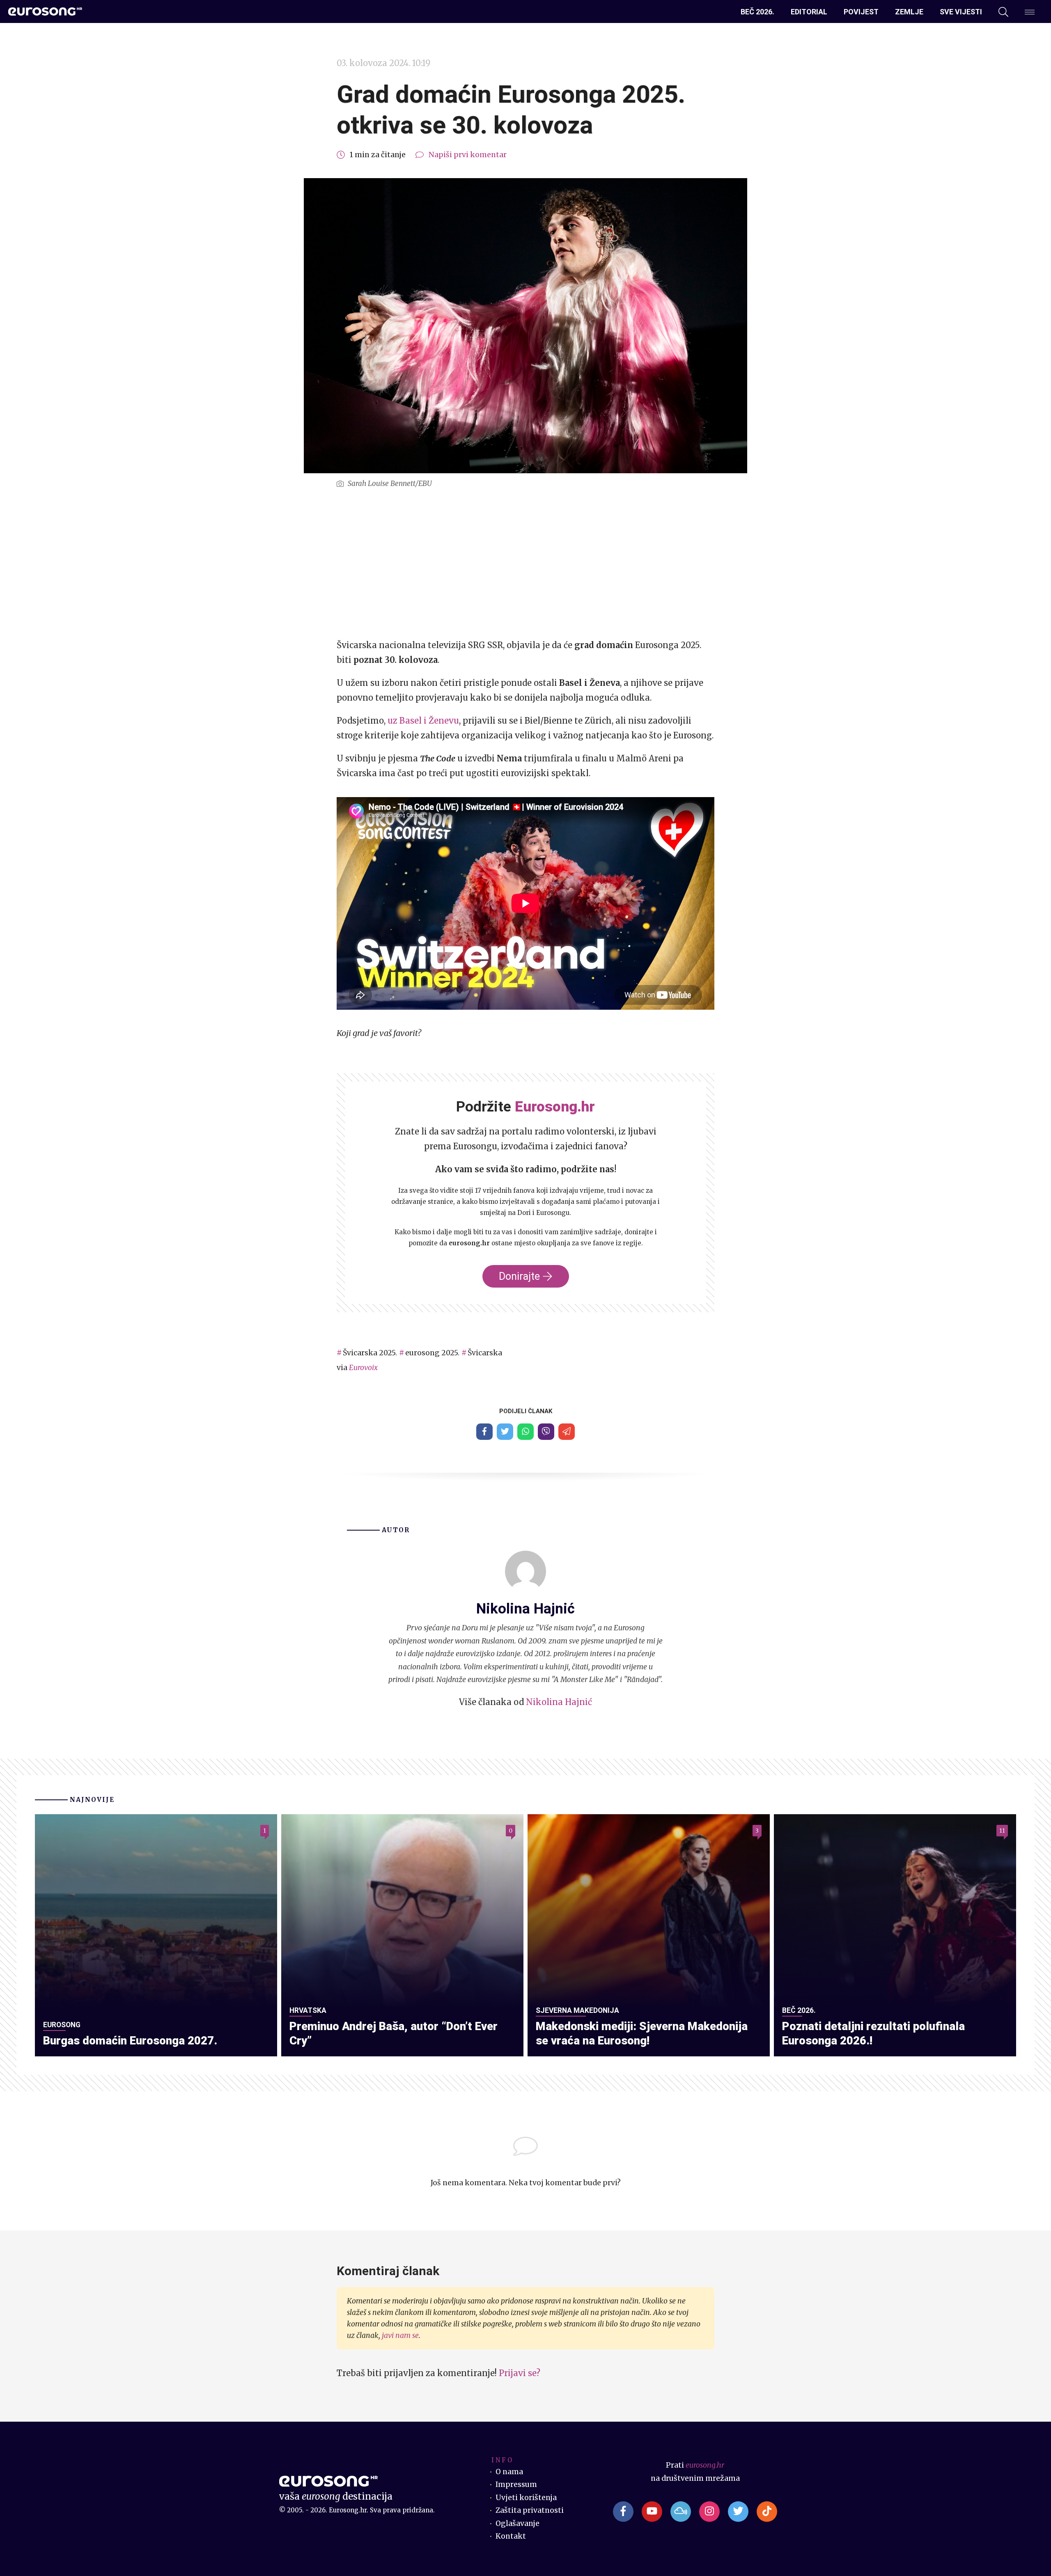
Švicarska (485, 1353)
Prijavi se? (520, 2373)
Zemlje (909, 12)
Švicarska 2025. (370, 1353)
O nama (509, 2472)
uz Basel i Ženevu (423, 721)
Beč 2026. (757, 12)
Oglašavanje (517, 2523)
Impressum (516, 2484)
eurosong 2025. (432, 1353)
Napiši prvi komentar (468, 155)
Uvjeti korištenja (526, 2498)
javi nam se (400, 2335)
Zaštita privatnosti (530, 2510)
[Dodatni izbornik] (1030, 12)
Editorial (809, 12)
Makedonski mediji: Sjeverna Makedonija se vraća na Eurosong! (642, 2033)
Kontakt (511, 2536)
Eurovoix (363, 1368)
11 (1002, 1831)
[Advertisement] (525, 564)
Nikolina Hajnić (559, 1702)
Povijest (861, 12)
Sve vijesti (961, 12)
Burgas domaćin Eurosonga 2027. (130, 2041)
